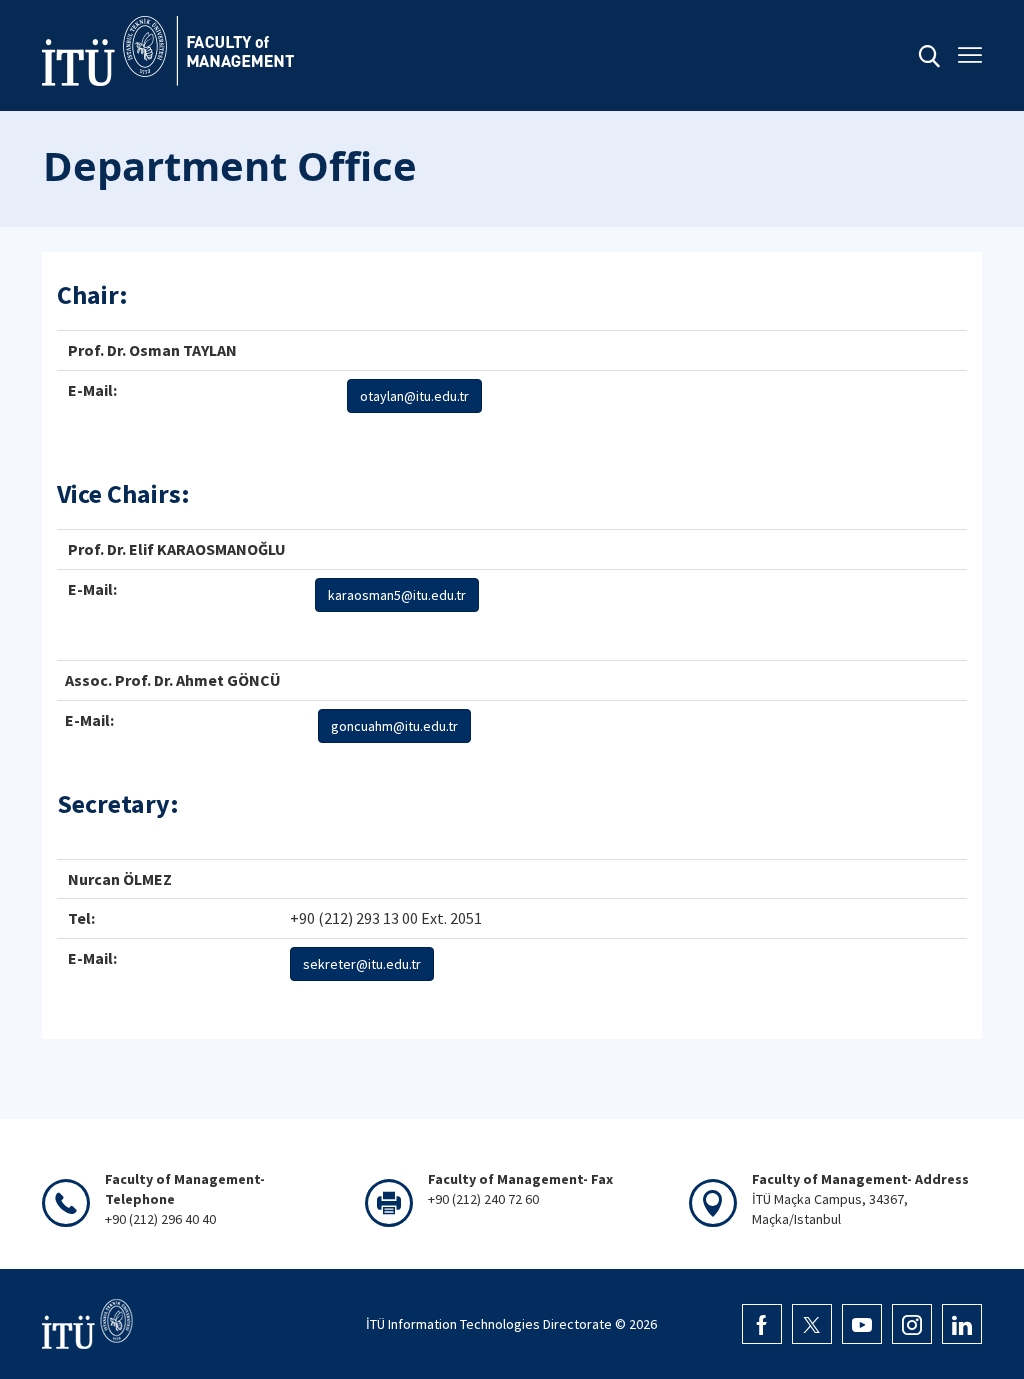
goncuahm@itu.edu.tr (394, 726)
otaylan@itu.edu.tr (414, 396)
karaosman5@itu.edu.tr (397, 595)
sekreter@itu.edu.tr (362, 964)
